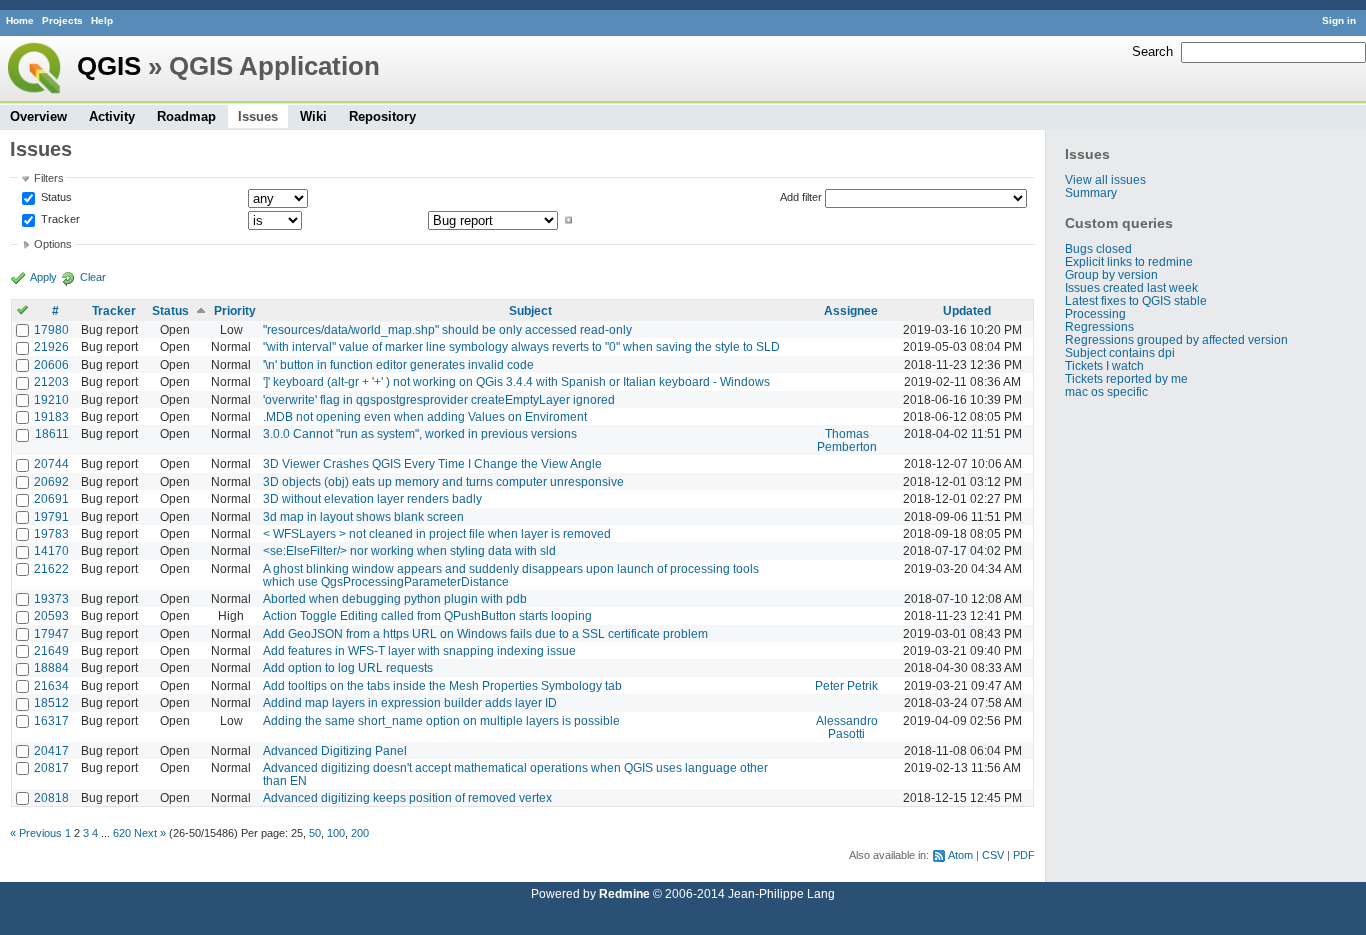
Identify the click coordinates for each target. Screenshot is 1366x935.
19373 (51, 598)
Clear (93, 277)
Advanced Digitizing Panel (335, 750)
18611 (52, 433)
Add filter (801, 197)
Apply (43, 277)
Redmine (624, 893)
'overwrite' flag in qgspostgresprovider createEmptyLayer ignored (439, 399)
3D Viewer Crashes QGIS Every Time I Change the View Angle (432, 463)
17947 (51, 633)
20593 (51, 615)
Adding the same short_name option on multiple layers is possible (441, 720)
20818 (51, 797)
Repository (382, 116)
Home (20, 20)
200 (360, 833)
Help (102, 20)
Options (53, 244)
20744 (51, 463)
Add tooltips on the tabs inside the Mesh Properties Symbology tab (442, 685)
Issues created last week (1131, 287)
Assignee (851, 310)
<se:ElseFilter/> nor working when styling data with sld (409, 550)
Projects (62, 20)
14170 (51, 550)
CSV (993, 855)
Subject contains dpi (1120, 352)
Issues (258, 116)
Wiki (313, 116)
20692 (51, 481)
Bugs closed (1098, 248)
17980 (51, 329)
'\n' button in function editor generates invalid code (398, 364)
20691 (51, 498)
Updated (967, 310)
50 (315, 833)
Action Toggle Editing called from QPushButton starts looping (427, 615)
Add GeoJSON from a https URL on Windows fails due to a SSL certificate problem (485, 633)
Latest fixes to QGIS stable (1136, 300)
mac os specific (1106, 391)
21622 (51, 568)
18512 (51, 702)
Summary (1091, 192)
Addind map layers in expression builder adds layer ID (410, 702)
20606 (51, 364)
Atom (960, 855)
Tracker (59, 220)
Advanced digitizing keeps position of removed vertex (407, 797)
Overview (38, 116)
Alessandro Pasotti (847, 727)
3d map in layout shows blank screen (363, 516)
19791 (51, 516)
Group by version (1111, 274)
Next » (150, 833)
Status (55, 197)
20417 (51, 750)
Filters (49, 178)
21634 (51, 685)
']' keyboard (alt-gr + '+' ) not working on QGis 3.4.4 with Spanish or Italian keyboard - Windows (516, 381)
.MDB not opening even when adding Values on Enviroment (425, 416)
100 (336, 833)
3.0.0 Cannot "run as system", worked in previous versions (420, 433)
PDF (1024, 855)
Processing (1095, 313)
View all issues (1105, 179)
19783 (51, 533)
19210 (51, 399)
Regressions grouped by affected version (1176, 339)
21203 (51, 381)
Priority (235, 310)
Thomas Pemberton (847, 440)
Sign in (1339, 20)
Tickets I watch (1104, 365)
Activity (112, 116)
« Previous (36, 833)
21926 (51, 346)
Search (1152, 51)
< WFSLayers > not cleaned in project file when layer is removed (437, 533)
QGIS (109, 66)
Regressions (1099, 326)
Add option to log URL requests (348, 667)
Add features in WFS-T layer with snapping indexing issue (419, 650)
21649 (51, 650)
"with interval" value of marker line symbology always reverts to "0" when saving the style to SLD (521, 346)
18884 (51, 667)
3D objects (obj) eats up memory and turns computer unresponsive (443, 481)
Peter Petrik (846, 685)
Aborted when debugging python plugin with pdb (395, 598)
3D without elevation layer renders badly (372, 498)
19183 (51, 416)
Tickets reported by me (1126, 378)
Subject (530, 310)
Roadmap (186, 116)
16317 (51, 720)
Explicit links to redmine (1129, 261)
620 (122, 833)
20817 (51, 767)
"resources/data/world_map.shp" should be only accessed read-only (447, 329)
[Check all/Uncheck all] (22, 310)
